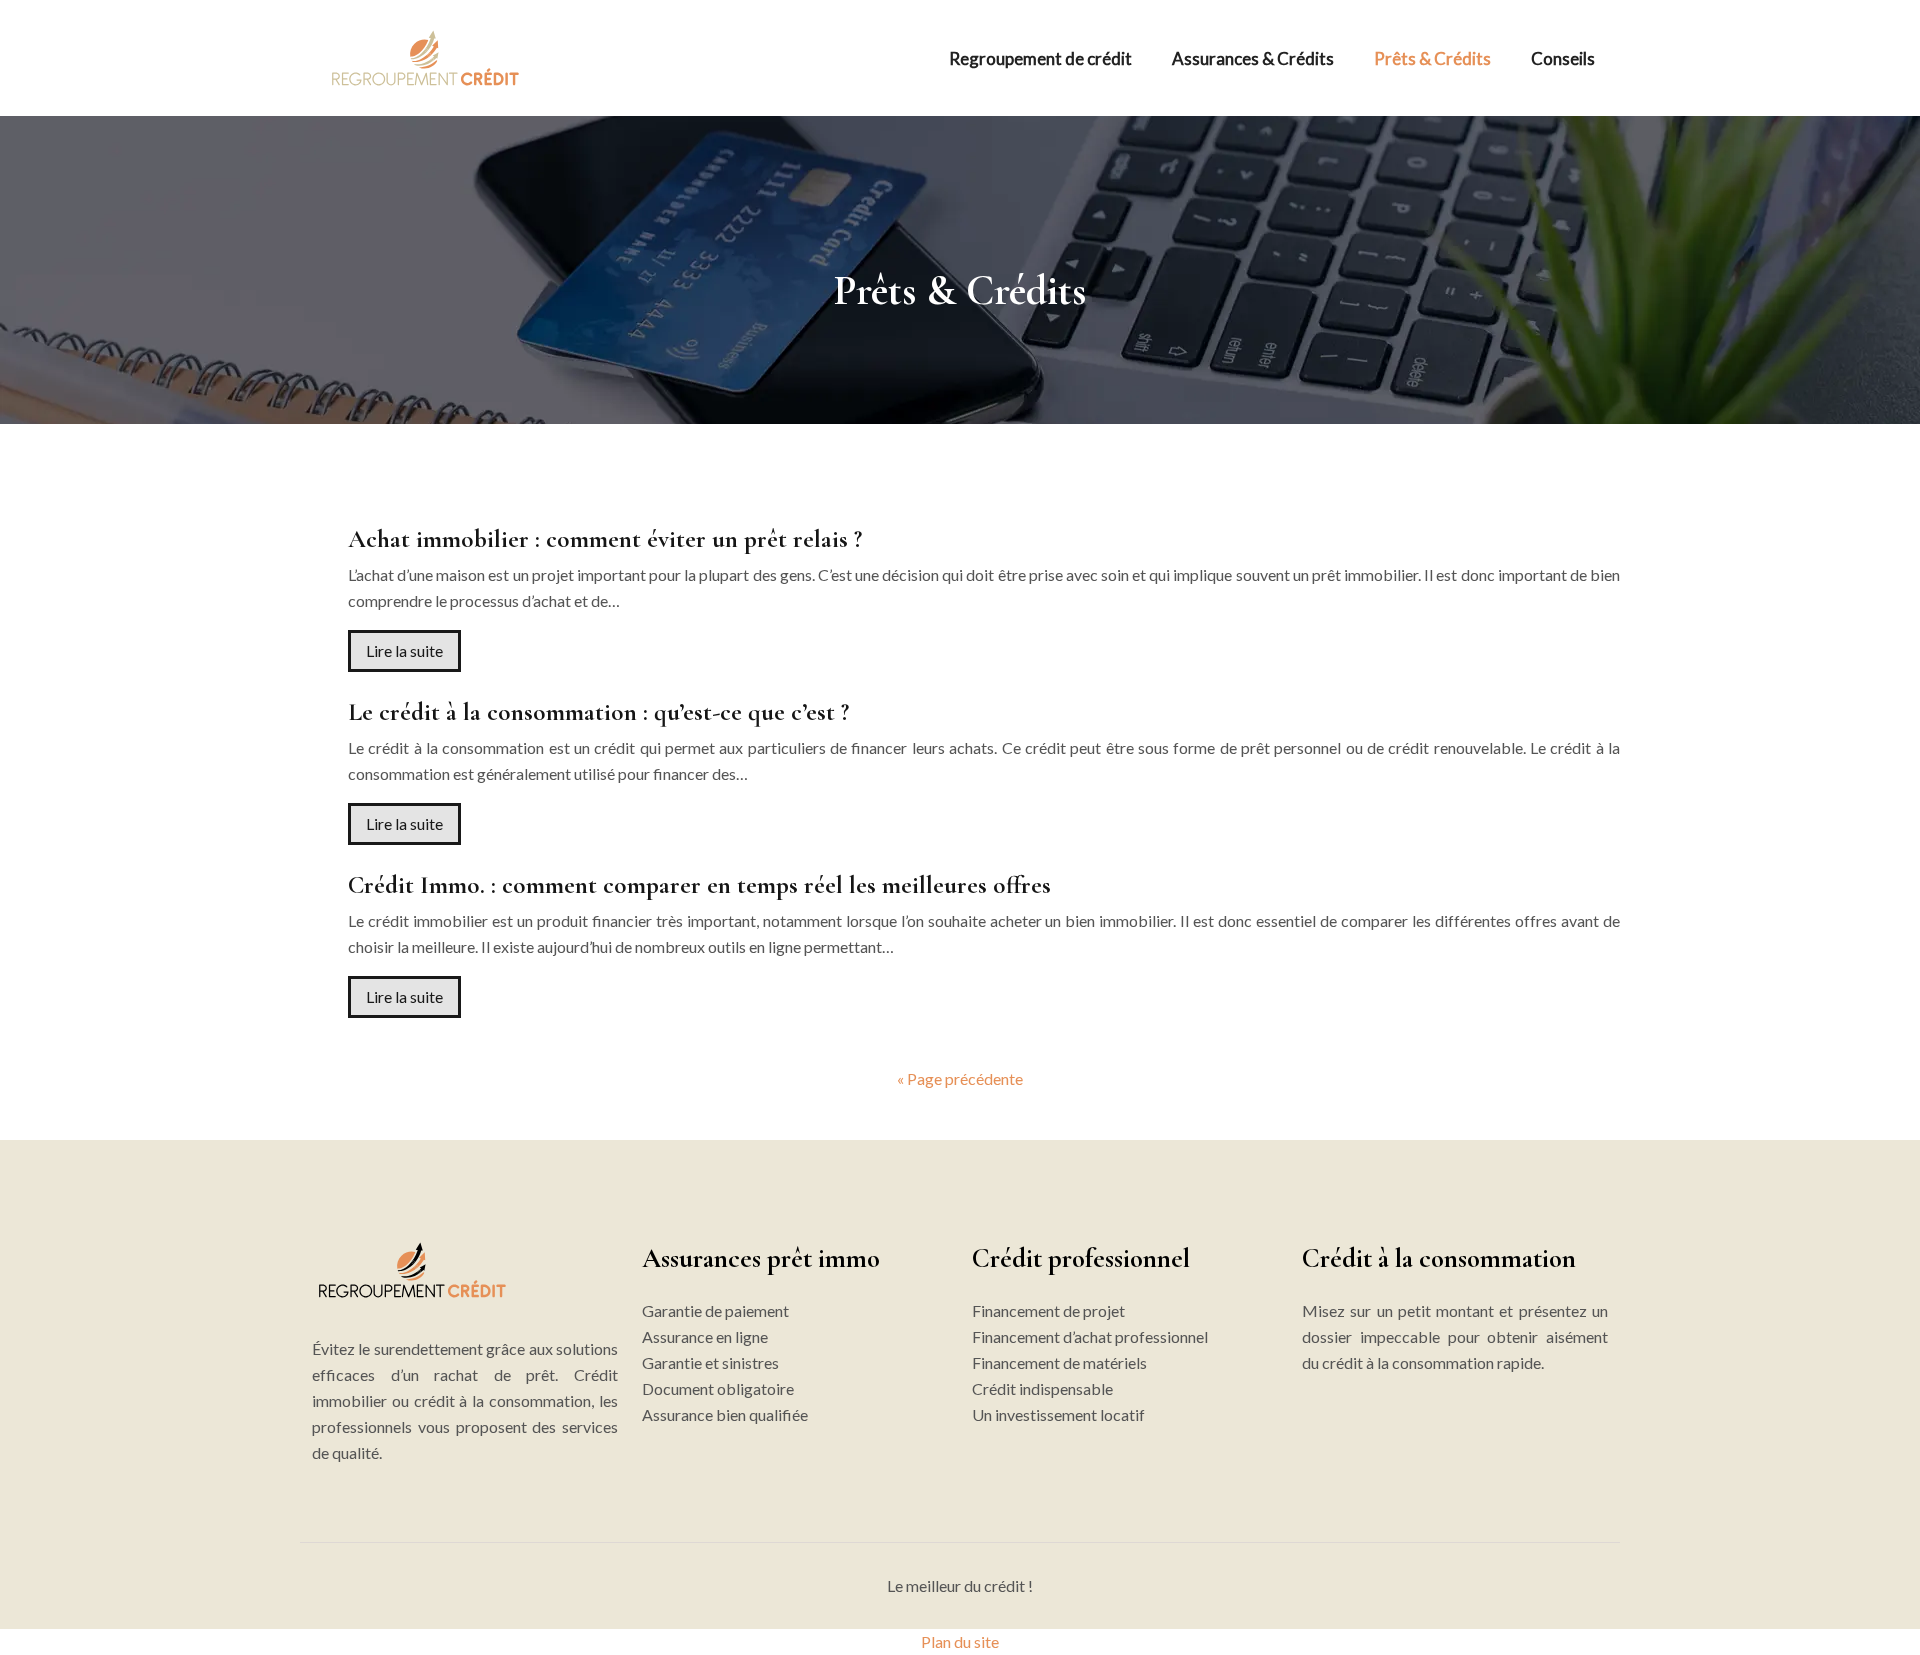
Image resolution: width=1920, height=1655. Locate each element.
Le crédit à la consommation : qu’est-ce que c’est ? (598, 712)
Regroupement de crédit (1040, 58)
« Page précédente (960, 1078)
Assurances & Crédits (1253, 58)
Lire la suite (404, 650)
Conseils (1563, 58)
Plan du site (960, 1641)
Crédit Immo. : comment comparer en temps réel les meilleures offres (699, 885)
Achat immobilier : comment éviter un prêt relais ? (605, 539)
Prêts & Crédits (1432, 58)
